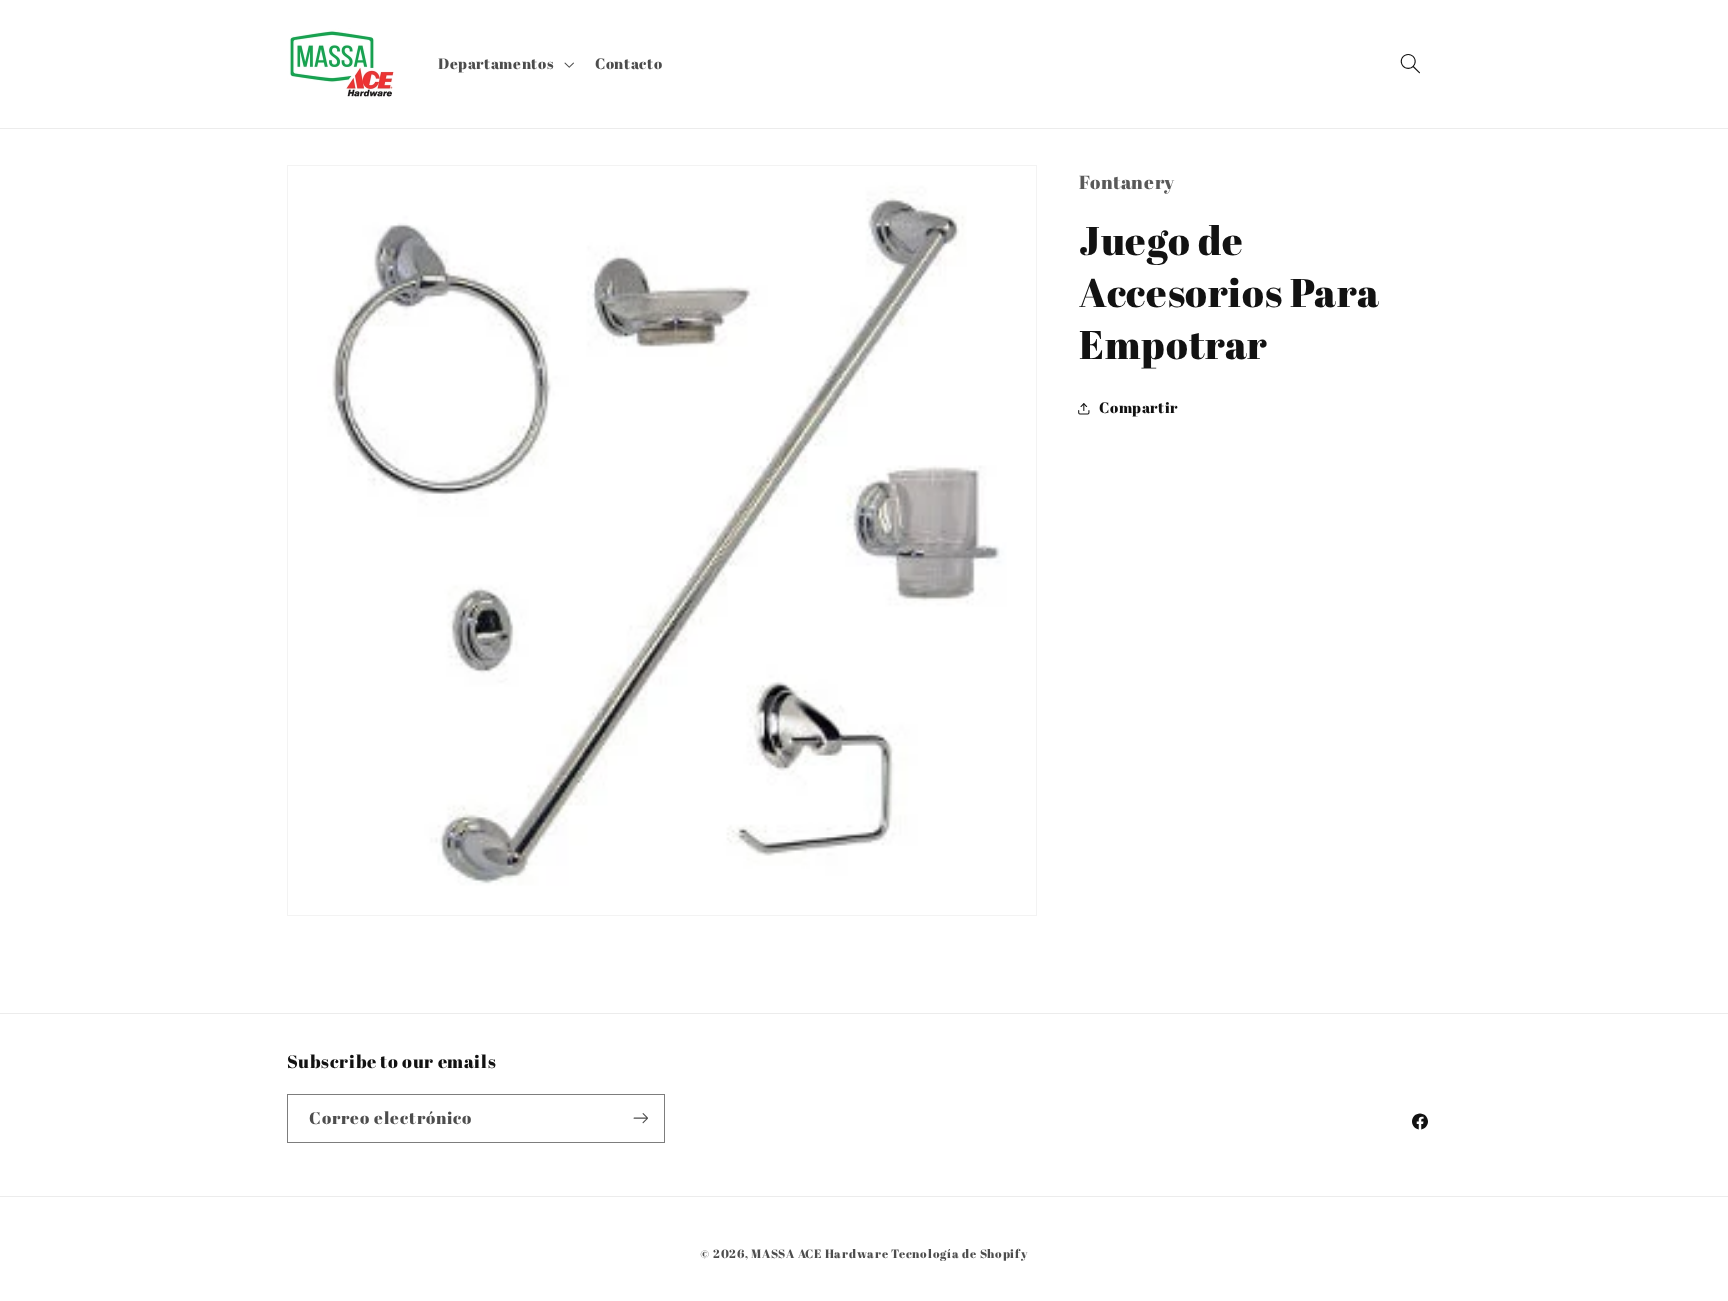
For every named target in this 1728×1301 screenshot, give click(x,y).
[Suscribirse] (640, 1118)
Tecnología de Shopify (959, 1253)
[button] (503, 64)
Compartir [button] (1138, 408)
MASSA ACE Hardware (819, 1253)
